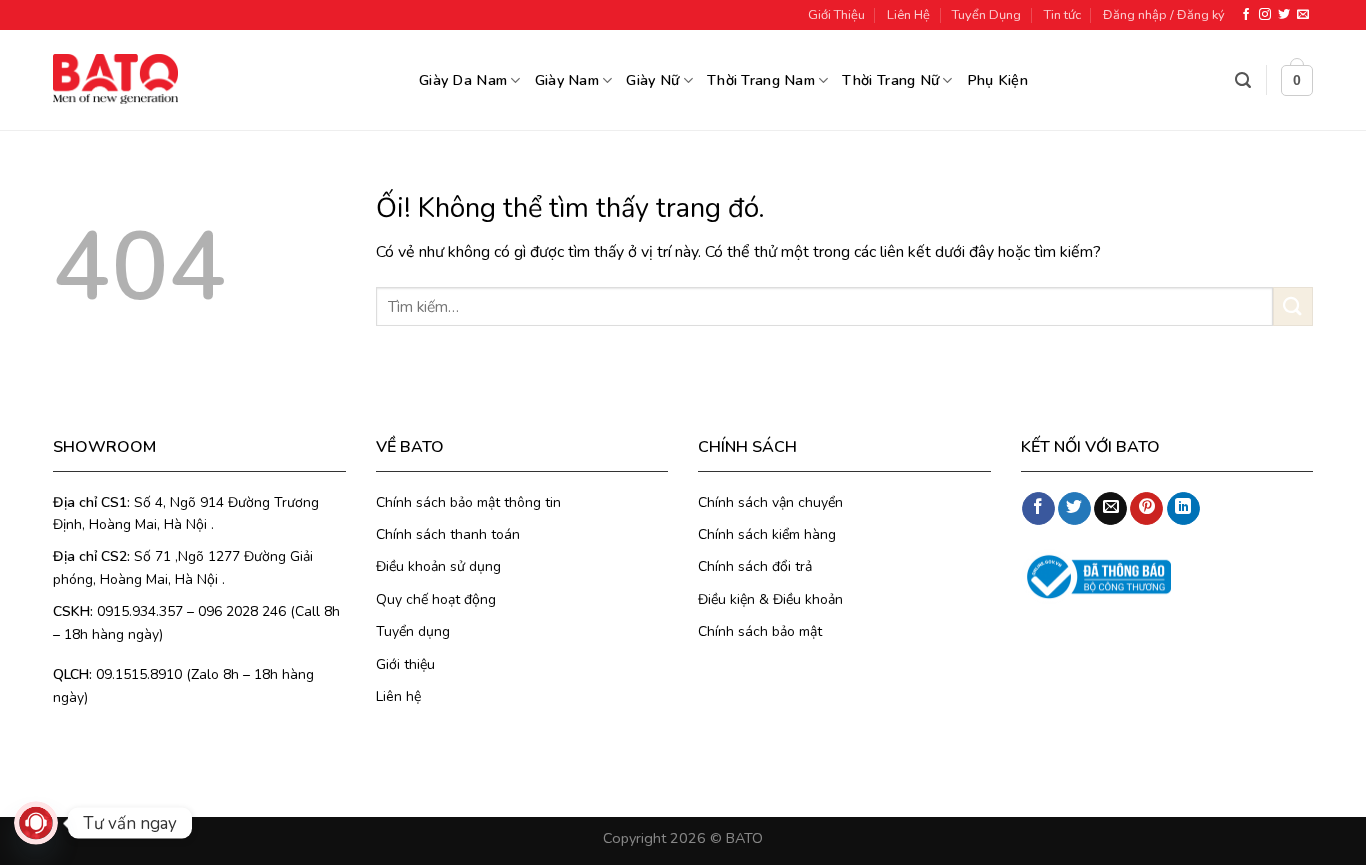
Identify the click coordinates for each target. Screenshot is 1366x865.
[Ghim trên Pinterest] (1146, 509)
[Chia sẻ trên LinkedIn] (1183, 509)
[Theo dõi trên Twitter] (1284, 15)
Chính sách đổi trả (755, 566)
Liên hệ (398, 696)
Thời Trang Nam (761, 80)
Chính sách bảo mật (760, 631)
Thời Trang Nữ (890, 80)
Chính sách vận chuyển (770, 502)
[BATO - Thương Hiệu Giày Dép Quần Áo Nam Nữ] (115, 78)
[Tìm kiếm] (1243, 80)
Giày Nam (567, 80)
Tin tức (1062, 15)
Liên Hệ (908, 15)
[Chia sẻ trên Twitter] (1074, 509)
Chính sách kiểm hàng (767, 534)
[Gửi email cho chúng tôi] (1303, 15)
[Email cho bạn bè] (1110, 509)
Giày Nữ (652, 80)
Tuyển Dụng (986, 15)
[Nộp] (1293, 306)
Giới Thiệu (836, 15)
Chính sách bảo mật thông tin (468, 502)
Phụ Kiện (997, 80)
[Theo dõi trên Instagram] (1265, 15)
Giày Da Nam (463, 80)
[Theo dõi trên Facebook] (1246, 15)
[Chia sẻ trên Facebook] (1038, 509)
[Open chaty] (36, 823)
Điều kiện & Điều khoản (770, 599)
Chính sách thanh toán (448, 534)
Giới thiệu (405, 664)
